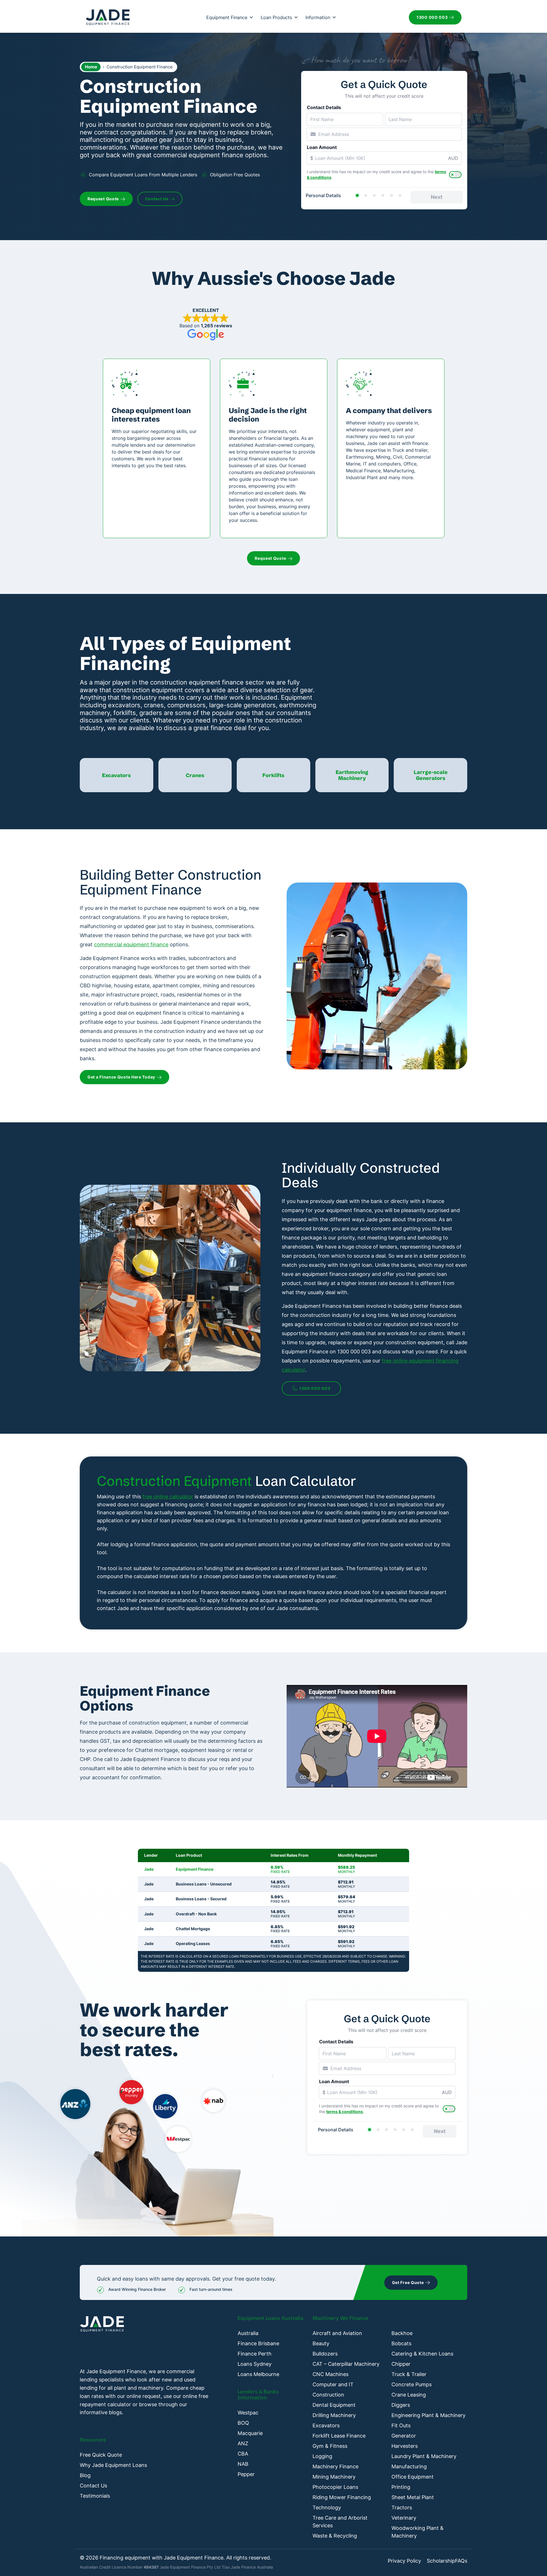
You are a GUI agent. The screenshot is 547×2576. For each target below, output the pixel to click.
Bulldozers (325, 2354)
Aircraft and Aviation (337, 2333)
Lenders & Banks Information (258, 2395)
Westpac (248, 2413)
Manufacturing (409, 2466)
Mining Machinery (334, 2477)
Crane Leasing (409, 2395)
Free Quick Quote (101, 2455)
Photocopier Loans (335, 2487)
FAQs (461, 2561)
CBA (243, 2454)
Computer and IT (333, 2384)
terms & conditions (345, 2112)
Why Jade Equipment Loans (113, 2465)
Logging (322, 2456)
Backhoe (402, 2333)
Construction (328, 2395)
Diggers (401, 2405)
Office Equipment (413, 2477)
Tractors (402, 2507)
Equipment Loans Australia (271, 2318)
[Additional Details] (391, 195)
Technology (327, 2507)
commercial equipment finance (131, 944)
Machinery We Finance (341, 2318)
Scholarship (441, 2561)
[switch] (455, 175)
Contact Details (324, 107)
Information (318, 17)
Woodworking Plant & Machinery (418, 2532)
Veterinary (404, 2518)
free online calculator (168, 1497)
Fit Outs (401, 2425)
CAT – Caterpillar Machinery (346, 2364)
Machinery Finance (335, 2466)
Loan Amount (322, 147)
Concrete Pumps (412, 2384)
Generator (404, 2436)
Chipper (401, 2364)
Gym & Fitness (330, 2446)
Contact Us (93, 2486)
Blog (85, 2475)
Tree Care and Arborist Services (340, 2522)
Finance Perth (255, 2354)
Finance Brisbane (258, 2343)
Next (437, 197)
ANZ (243, 2443)
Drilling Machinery (334, 2415)
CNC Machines (330, 2374)
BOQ (243, 2423)
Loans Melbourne (258, 2374)
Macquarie (250, 2433)
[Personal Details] (357, 195)
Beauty (321, 2343)
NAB (243, 2464)
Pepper (246, 2474)
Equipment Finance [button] (227, 17)
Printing (401, 2487)
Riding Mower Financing (342, 2497)
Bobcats (401, 2343)
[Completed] (400, 195)
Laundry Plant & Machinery (424, 2456)
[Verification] (366, 195)
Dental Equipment (334, 2405)
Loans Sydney (255, 2364)
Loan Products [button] (276, 17)
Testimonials (95, 2496)
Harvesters (405, 2446)
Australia (248, 2333)
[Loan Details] (374, 195)
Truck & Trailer (409, 2374)
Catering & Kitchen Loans (422, 2354)
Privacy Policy (404, 2561)
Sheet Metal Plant (413, 2497)
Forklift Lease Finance (339, 2436)
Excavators (326, 2425)
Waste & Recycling (335, 2536)
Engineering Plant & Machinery (428, 2415)
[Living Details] (383, 195)
